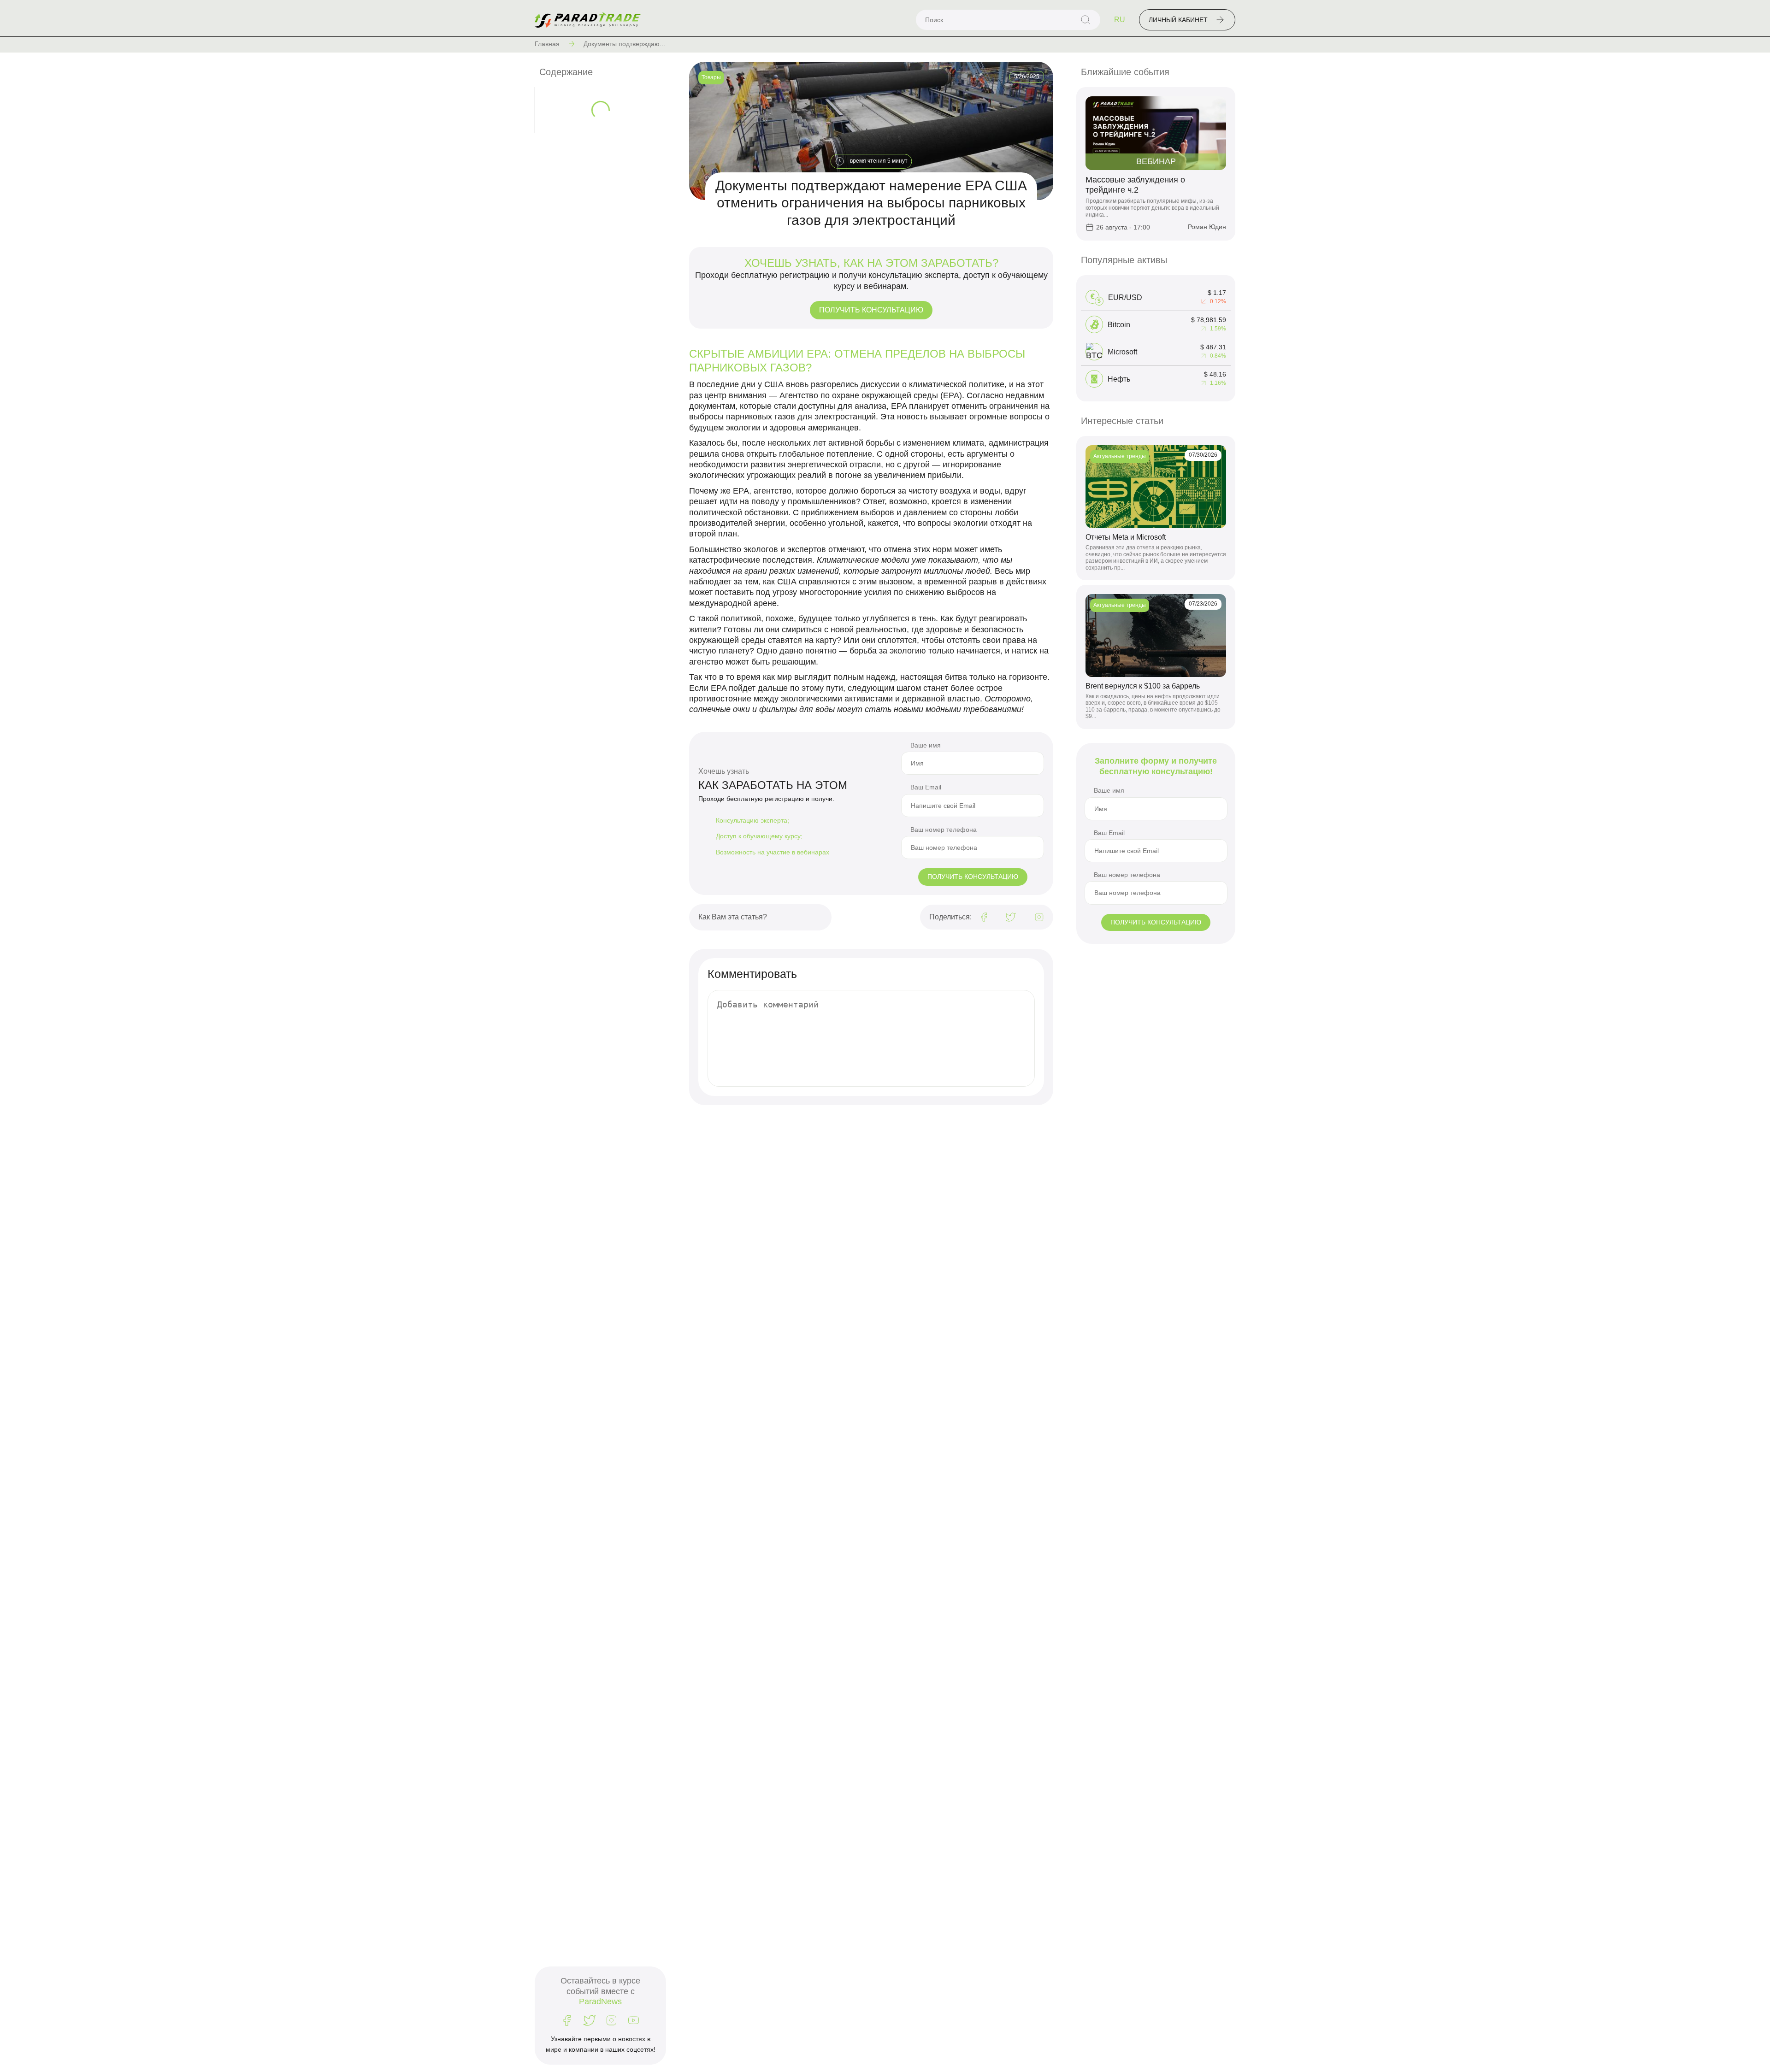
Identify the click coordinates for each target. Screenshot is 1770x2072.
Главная (547, 44)
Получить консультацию (871, 310)
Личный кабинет (1178, 20)
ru (1120, 20)
